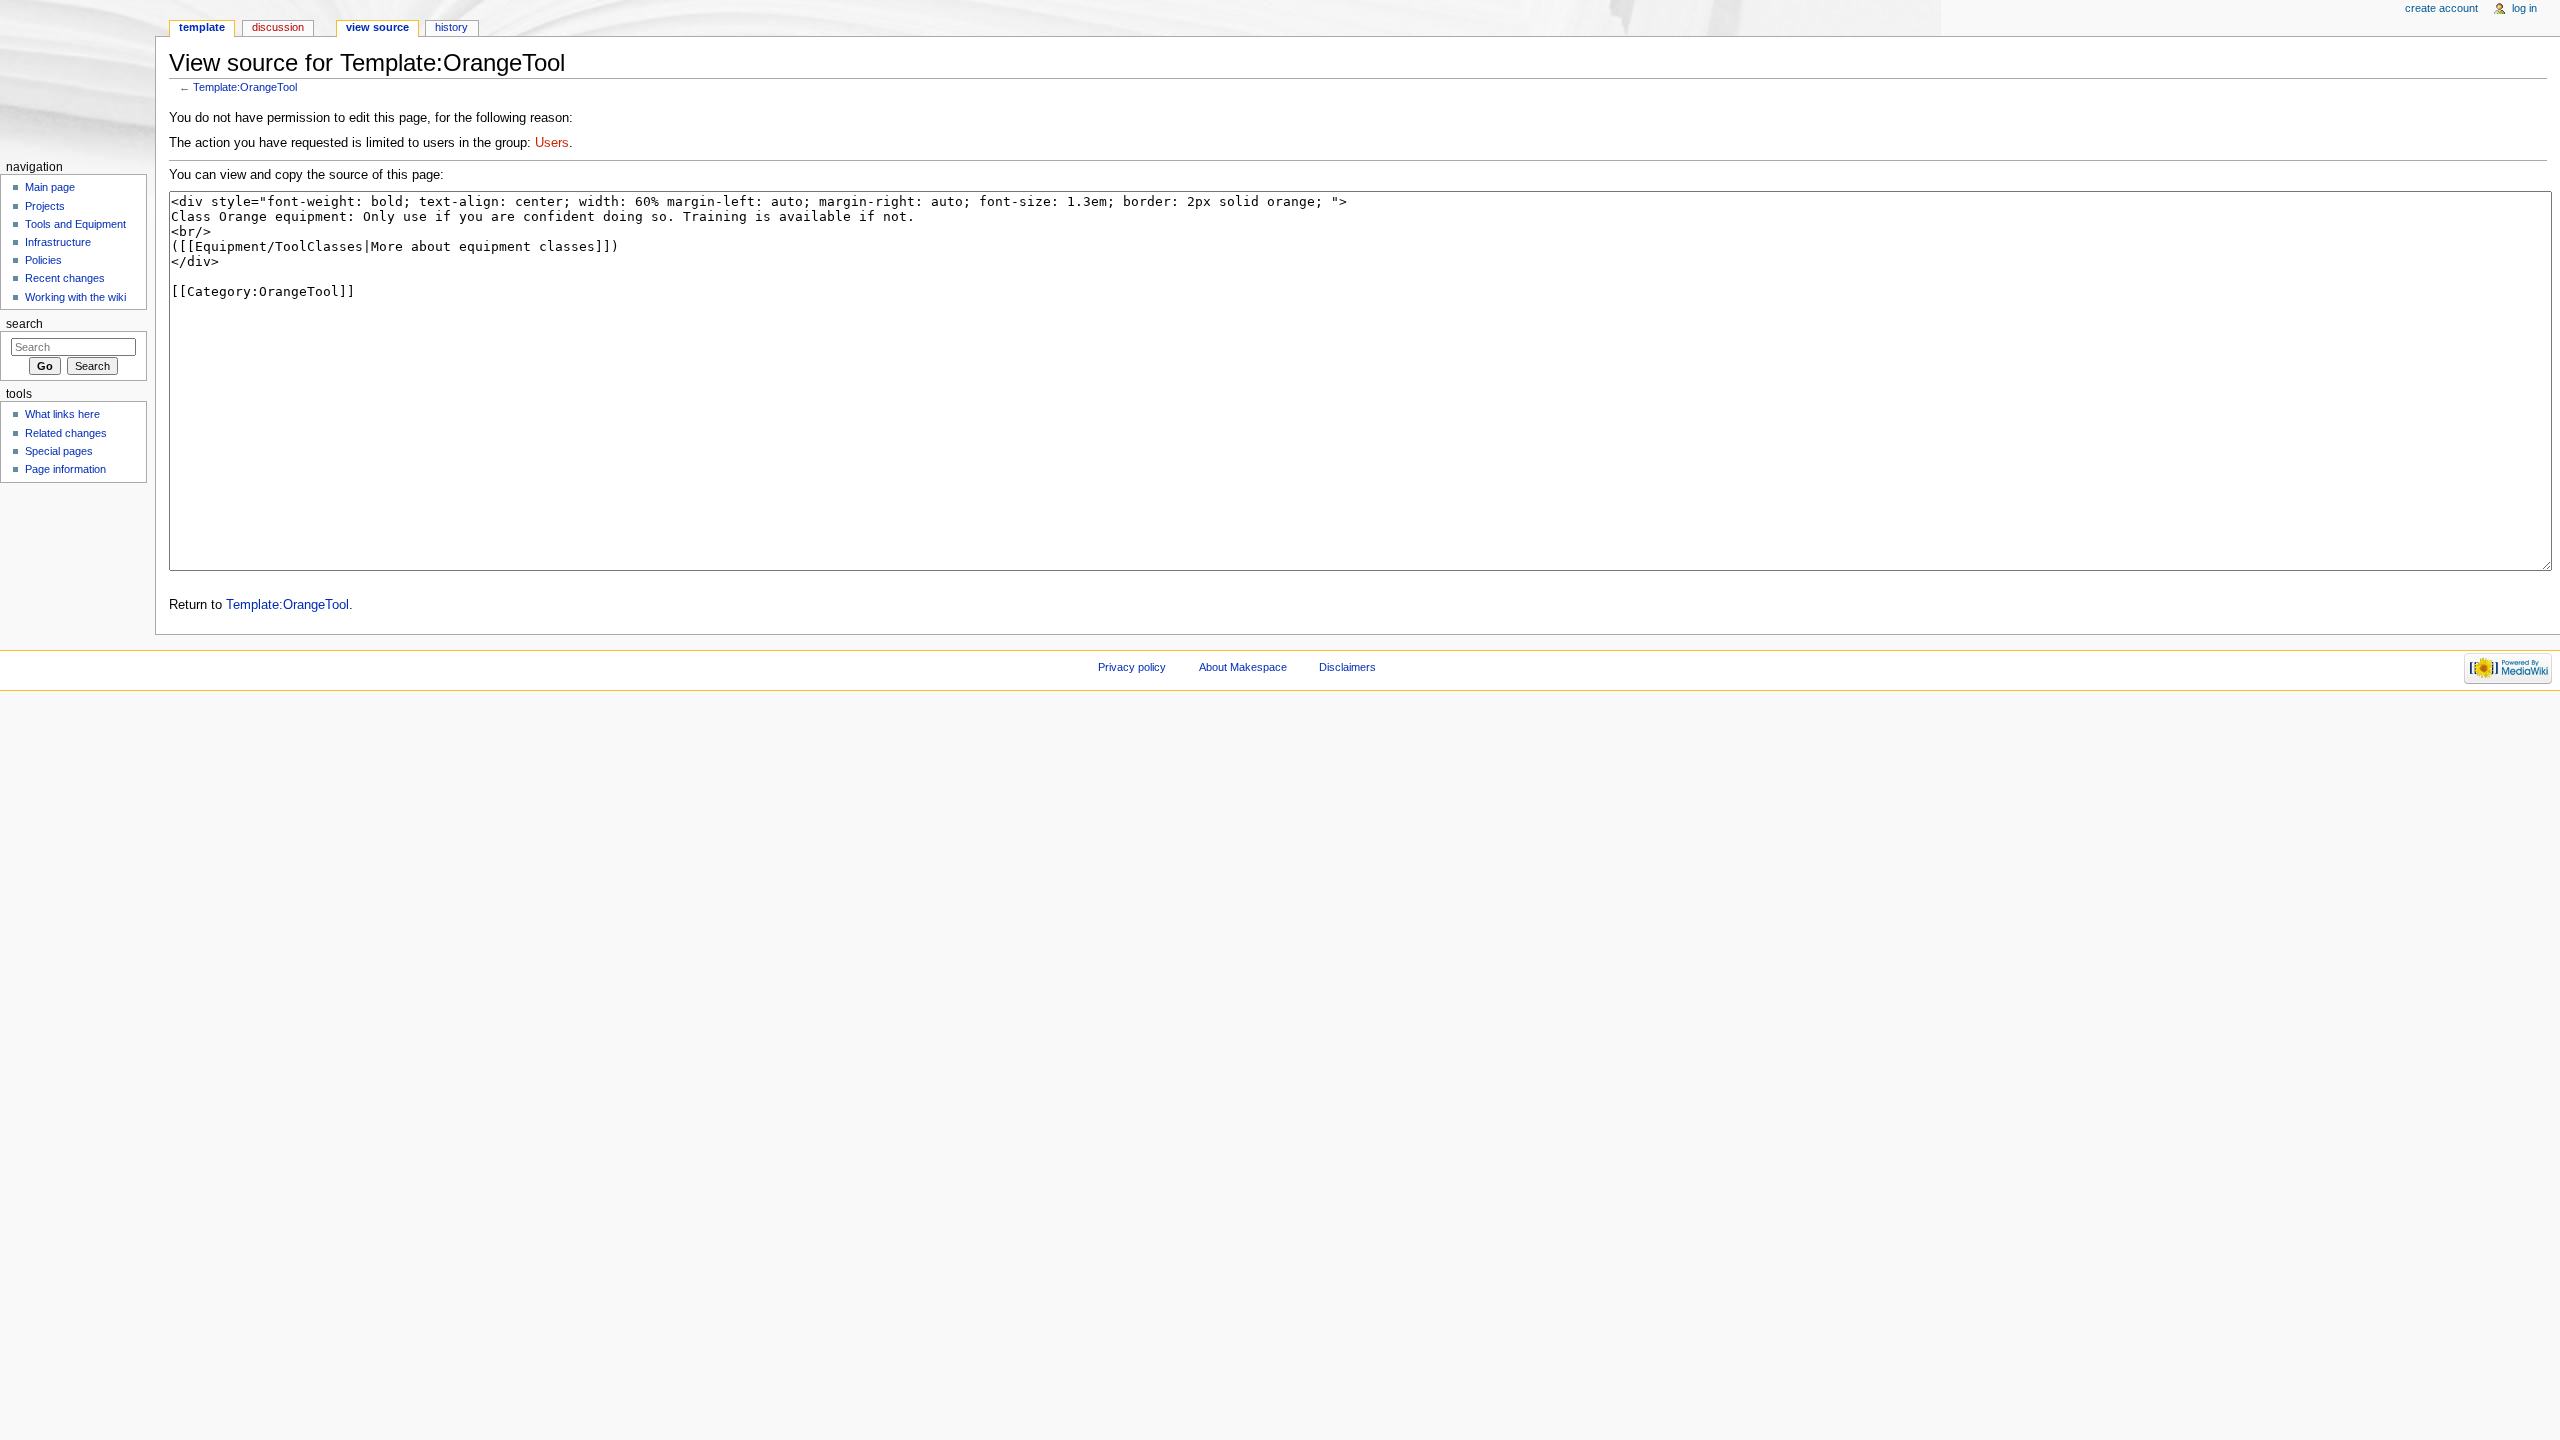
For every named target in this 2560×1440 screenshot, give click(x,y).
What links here (62, 414)
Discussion (278, 27)
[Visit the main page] (77, 77)
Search (24, 324)
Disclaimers (1347, 667)
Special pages (59, 451)
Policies (43, 260)
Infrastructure (58, 242)
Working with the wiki (75, 297)
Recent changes (65, 278)
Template (202, 27)
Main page (50, 187)
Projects (45, 206)
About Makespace (1243, 667)
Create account (2441, 8)
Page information (65, 469)
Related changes (66, 433)
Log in (2524, 8)
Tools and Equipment (75, 224)
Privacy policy (1132, 667)
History (451, 27)
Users (552, 143)
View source (377, 27)
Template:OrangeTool (245, 87)
